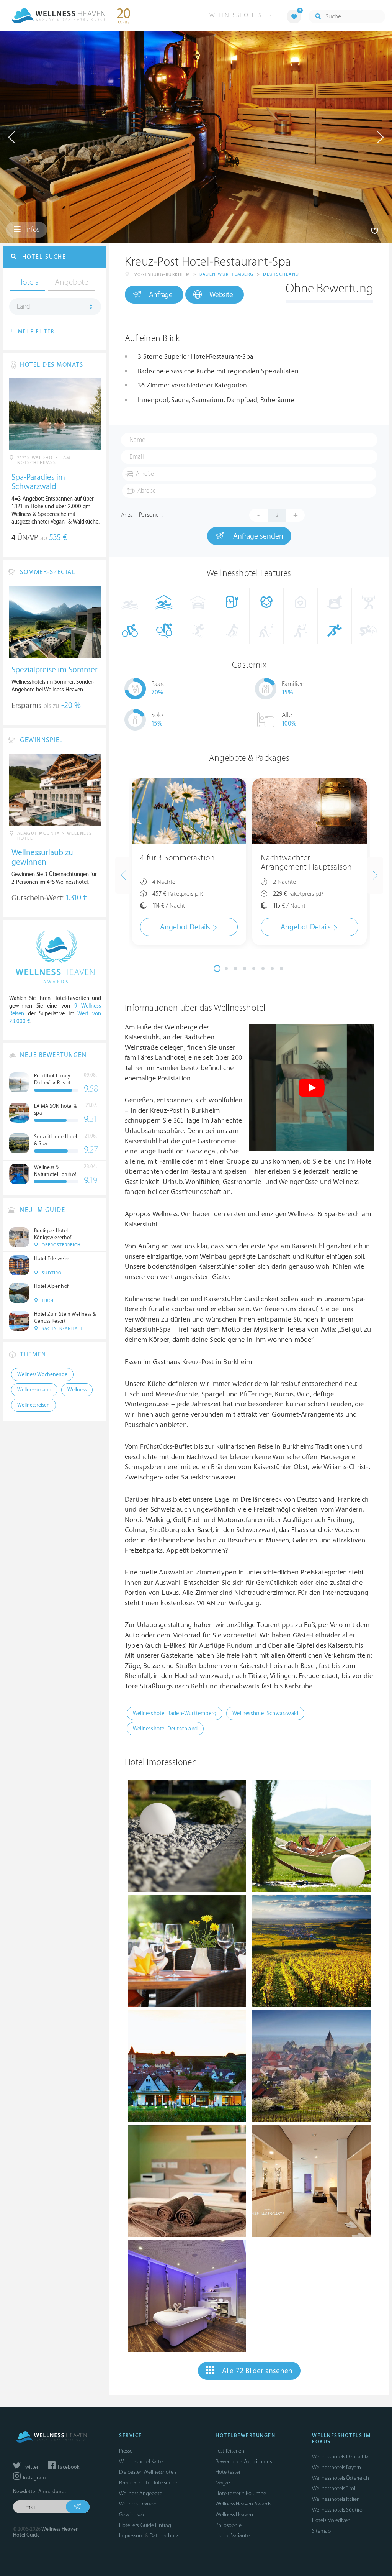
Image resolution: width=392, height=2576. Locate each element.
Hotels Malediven (331, 2520)
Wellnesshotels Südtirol (338, 2510)
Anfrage (161, 295)
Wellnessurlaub (34, 1390)
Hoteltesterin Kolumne (241, 2493)
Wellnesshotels (237, 15)
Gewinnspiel (133, 2514)
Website (221, 295)
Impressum (131, 2536)
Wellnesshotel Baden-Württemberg (175, 1713)
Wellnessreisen (33, 1405)
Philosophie (229, 2525)
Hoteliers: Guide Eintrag (145, 2525)
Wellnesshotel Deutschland (165, 1729)
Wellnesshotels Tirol (334, 2488)
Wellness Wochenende (42, 1374)
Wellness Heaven (234, 2514)
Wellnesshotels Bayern (336, 2467)
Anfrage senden (257, 536)
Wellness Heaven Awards (243, 2504)
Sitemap (321, 2531)
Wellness (77, 1390)
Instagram (34, 2478)
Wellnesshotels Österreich (341, 2478)
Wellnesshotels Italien (336, 2499)
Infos (32, 230)
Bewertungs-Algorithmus (244, 2462)
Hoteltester (228, 2472)
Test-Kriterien (230, 2451)
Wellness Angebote (141, 2493)
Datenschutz (164, 2536)
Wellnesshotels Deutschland (343, 2457)
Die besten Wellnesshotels (148, 2472)
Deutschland (281, 274)
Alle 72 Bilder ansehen (257, 2371)
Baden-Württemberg (227, 274)
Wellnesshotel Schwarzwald (265, 1713)
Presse (126, 2451)
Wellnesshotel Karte (141, 2462)
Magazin (225, 2483)
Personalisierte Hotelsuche (148, 2483)
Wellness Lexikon (138, 2504)
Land (24, 307)
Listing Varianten (234, 2536)
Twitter (30, 2467)
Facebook (68, 2467)
